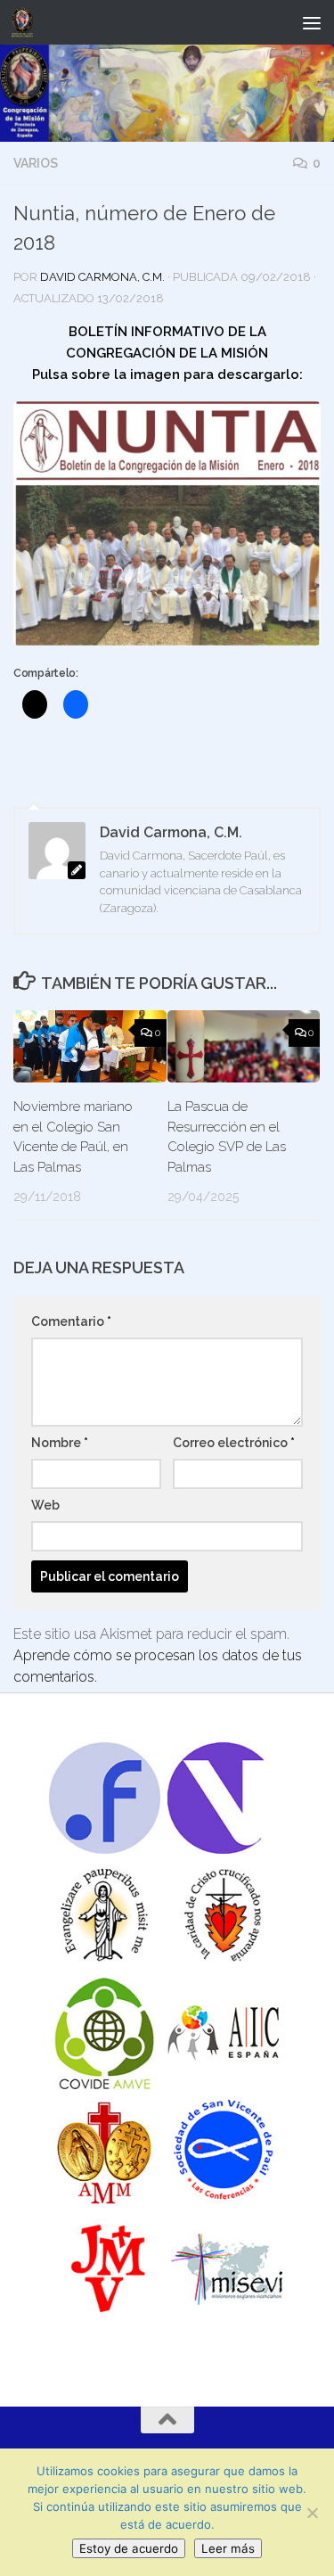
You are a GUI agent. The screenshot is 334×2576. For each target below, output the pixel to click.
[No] (312, 2513)
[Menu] (312, 22)
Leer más (228, 2548)
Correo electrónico (234, 1443)
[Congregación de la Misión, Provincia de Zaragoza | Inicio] (26, 22)
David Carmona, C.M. (102, 277)
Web (45, 1505)
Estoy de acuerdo (129, 2548)
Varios (36, 163)
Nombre (60, 1443)
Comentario (71, 1321)
